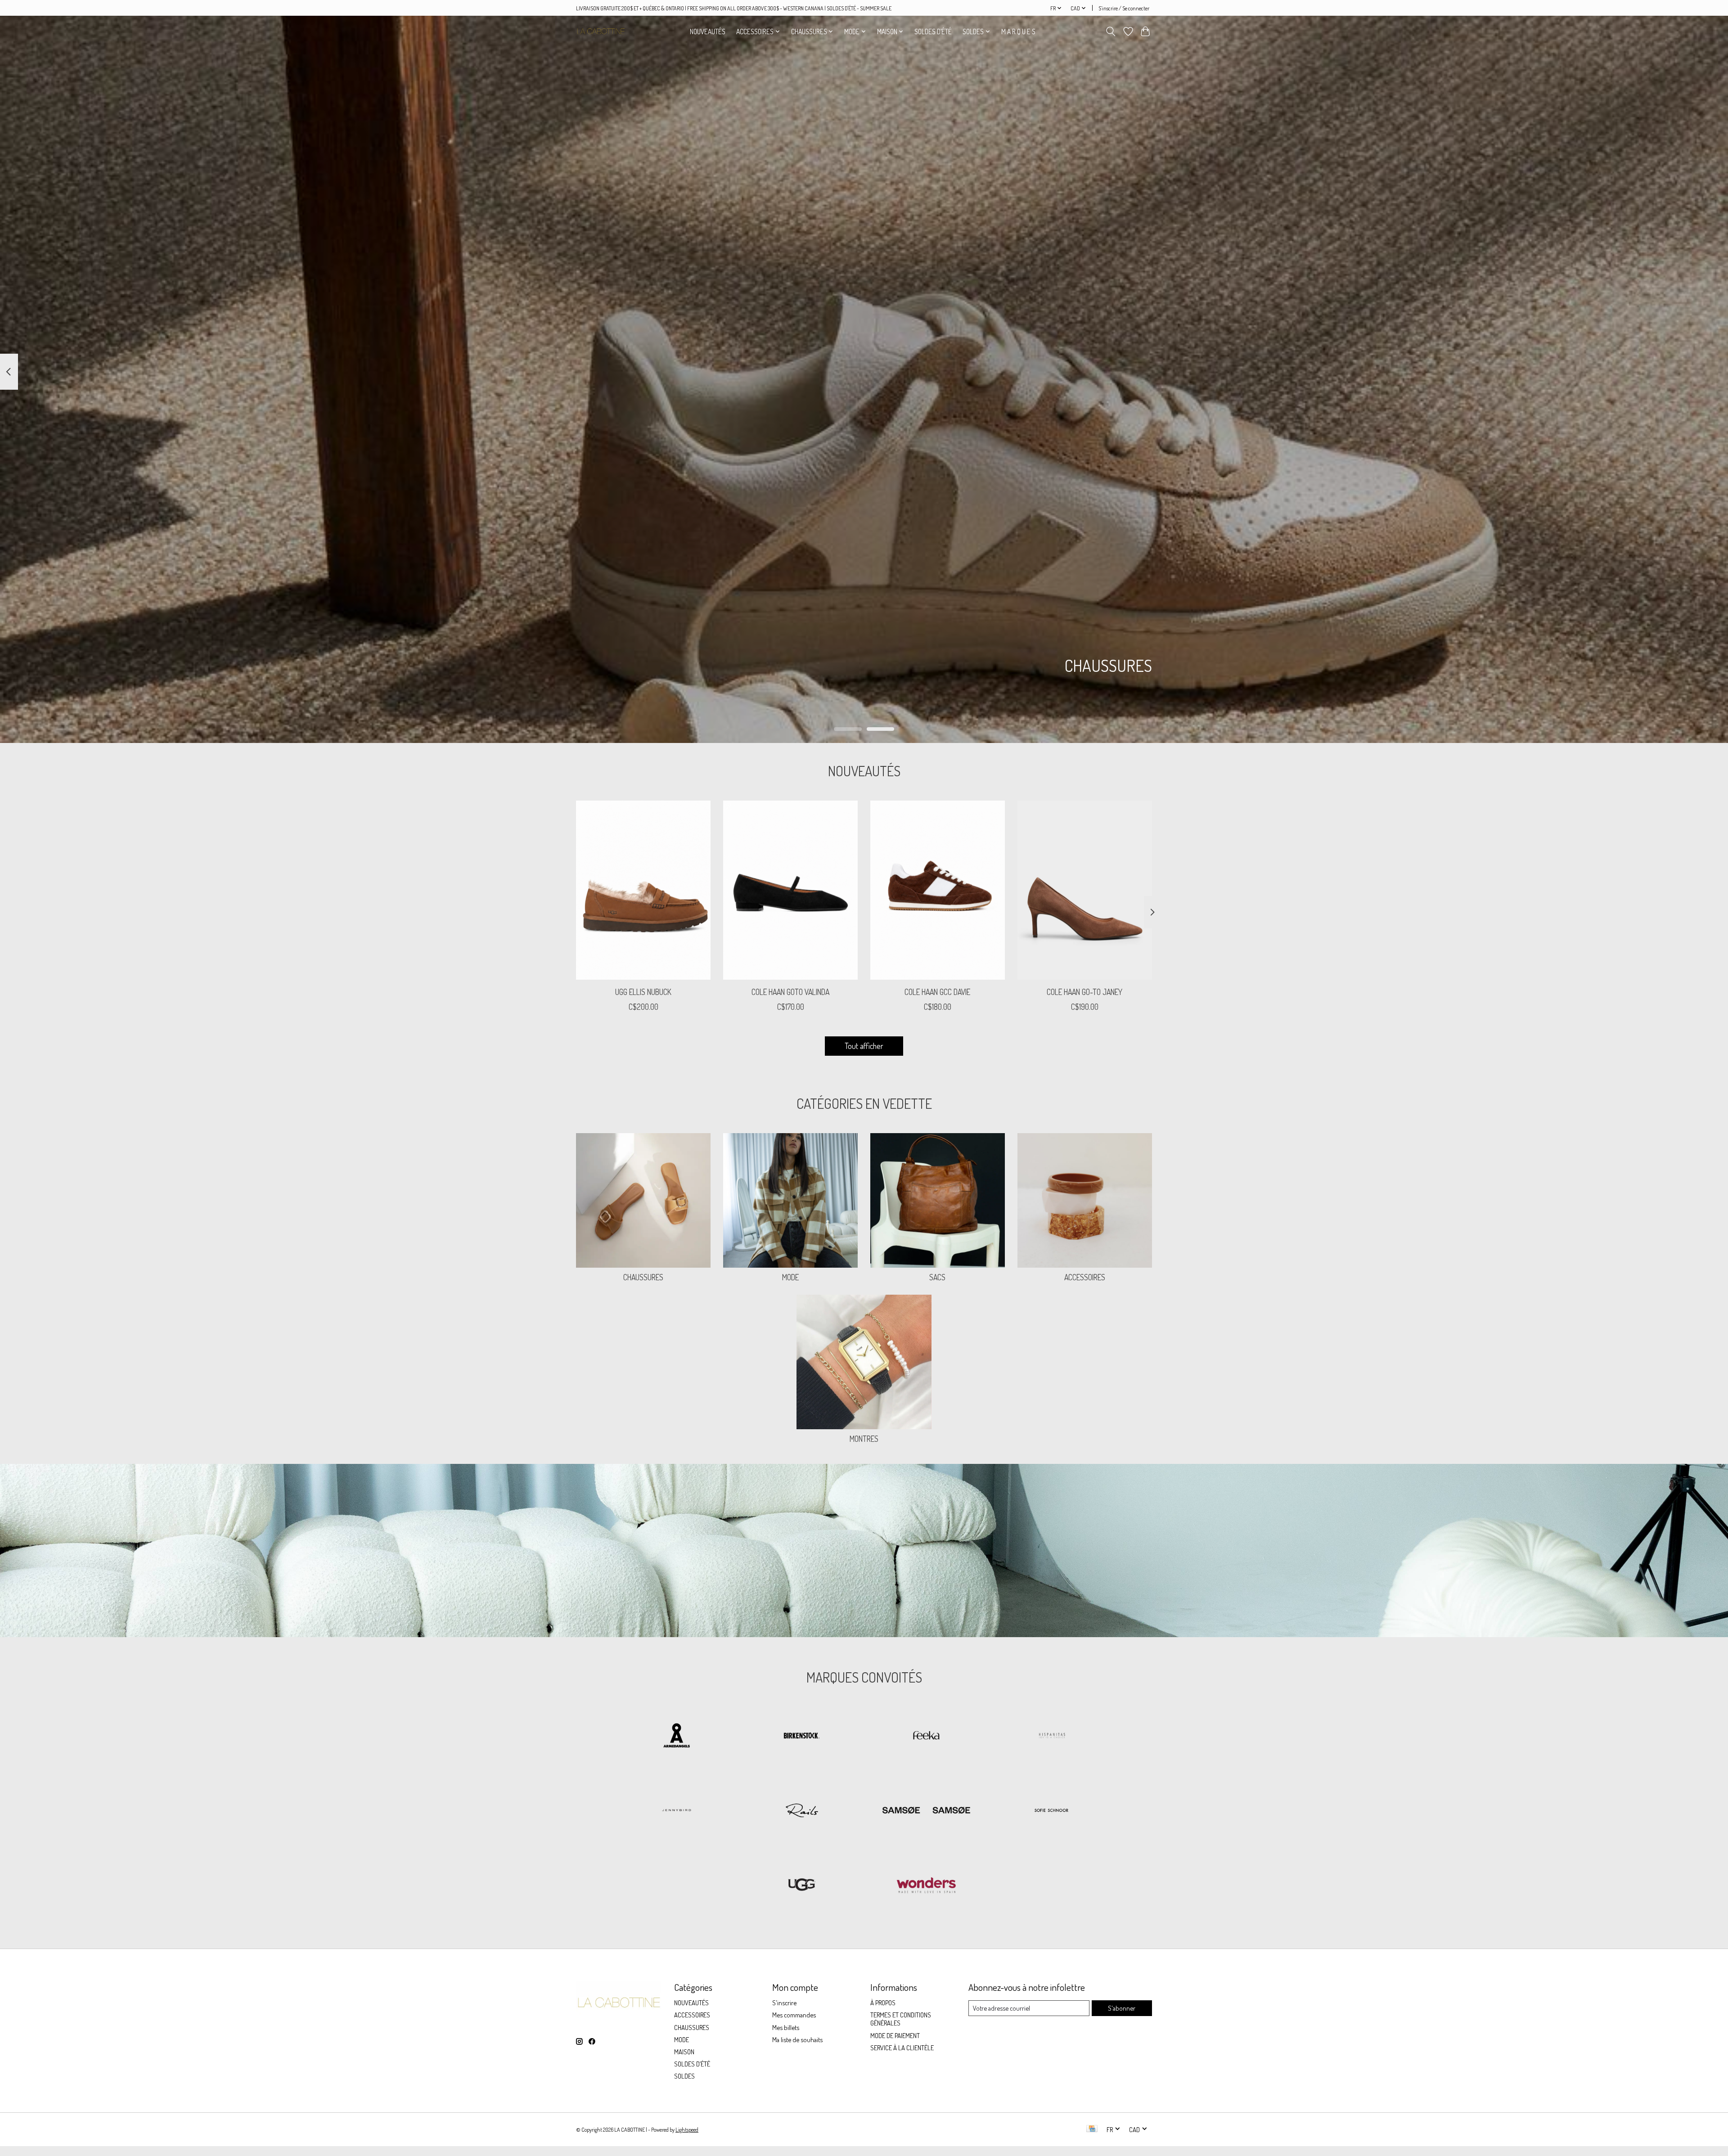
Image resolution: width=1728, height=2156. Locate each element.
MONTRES (864, 1439)
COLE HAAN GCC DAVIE (937, 992)
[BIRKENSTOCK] (801, 1737)
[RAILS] (801, 1811)
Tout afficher (864, 1046)
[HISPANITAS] (1051, 1737)
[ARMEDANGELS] (677, 1737)
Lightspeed (687, 2129)
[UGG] (801, 1886)
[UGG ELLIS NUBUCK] (643, 890)
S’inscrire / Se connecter (1124, 8)
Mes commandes (794, 2015)
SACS (937, 1277)
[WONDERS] (927, 1886)
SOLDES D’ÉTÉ (933, 32)
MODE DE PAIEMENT (895, 2035)
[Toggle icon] (1111, 32)
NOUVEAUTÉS (708, 32)
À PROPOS (883, 2003)
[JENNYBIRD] (677, 1811)
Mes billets (786, 2027)
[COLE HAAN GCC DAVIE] (938, 890)
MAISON (684, 2052)
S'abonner (1122, 2008)
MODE (790, 1277)
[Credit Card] (1092, 2129)
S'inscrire (784, 2003)
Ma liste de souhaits (797, 2039)
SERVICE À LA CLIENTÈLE (902, 2048)
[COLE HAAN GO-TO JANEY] (1085, 890)
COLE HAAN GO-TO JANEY (1084, 992)
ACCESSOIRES (1085, 1277)
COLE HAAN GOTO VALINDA (790, 992)
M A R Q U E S (1018, 32)
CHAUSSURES (643, 1277)
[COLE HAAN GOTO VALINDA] (790, 890)
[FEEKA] (927, 1737)
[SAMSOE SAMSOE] (927, 1811)
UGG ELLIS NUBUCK (643, 992)
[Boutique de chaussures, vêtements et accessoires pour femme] (601, 31)
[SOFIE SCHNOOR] (1051, 1811)
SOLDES (684, 2076)
